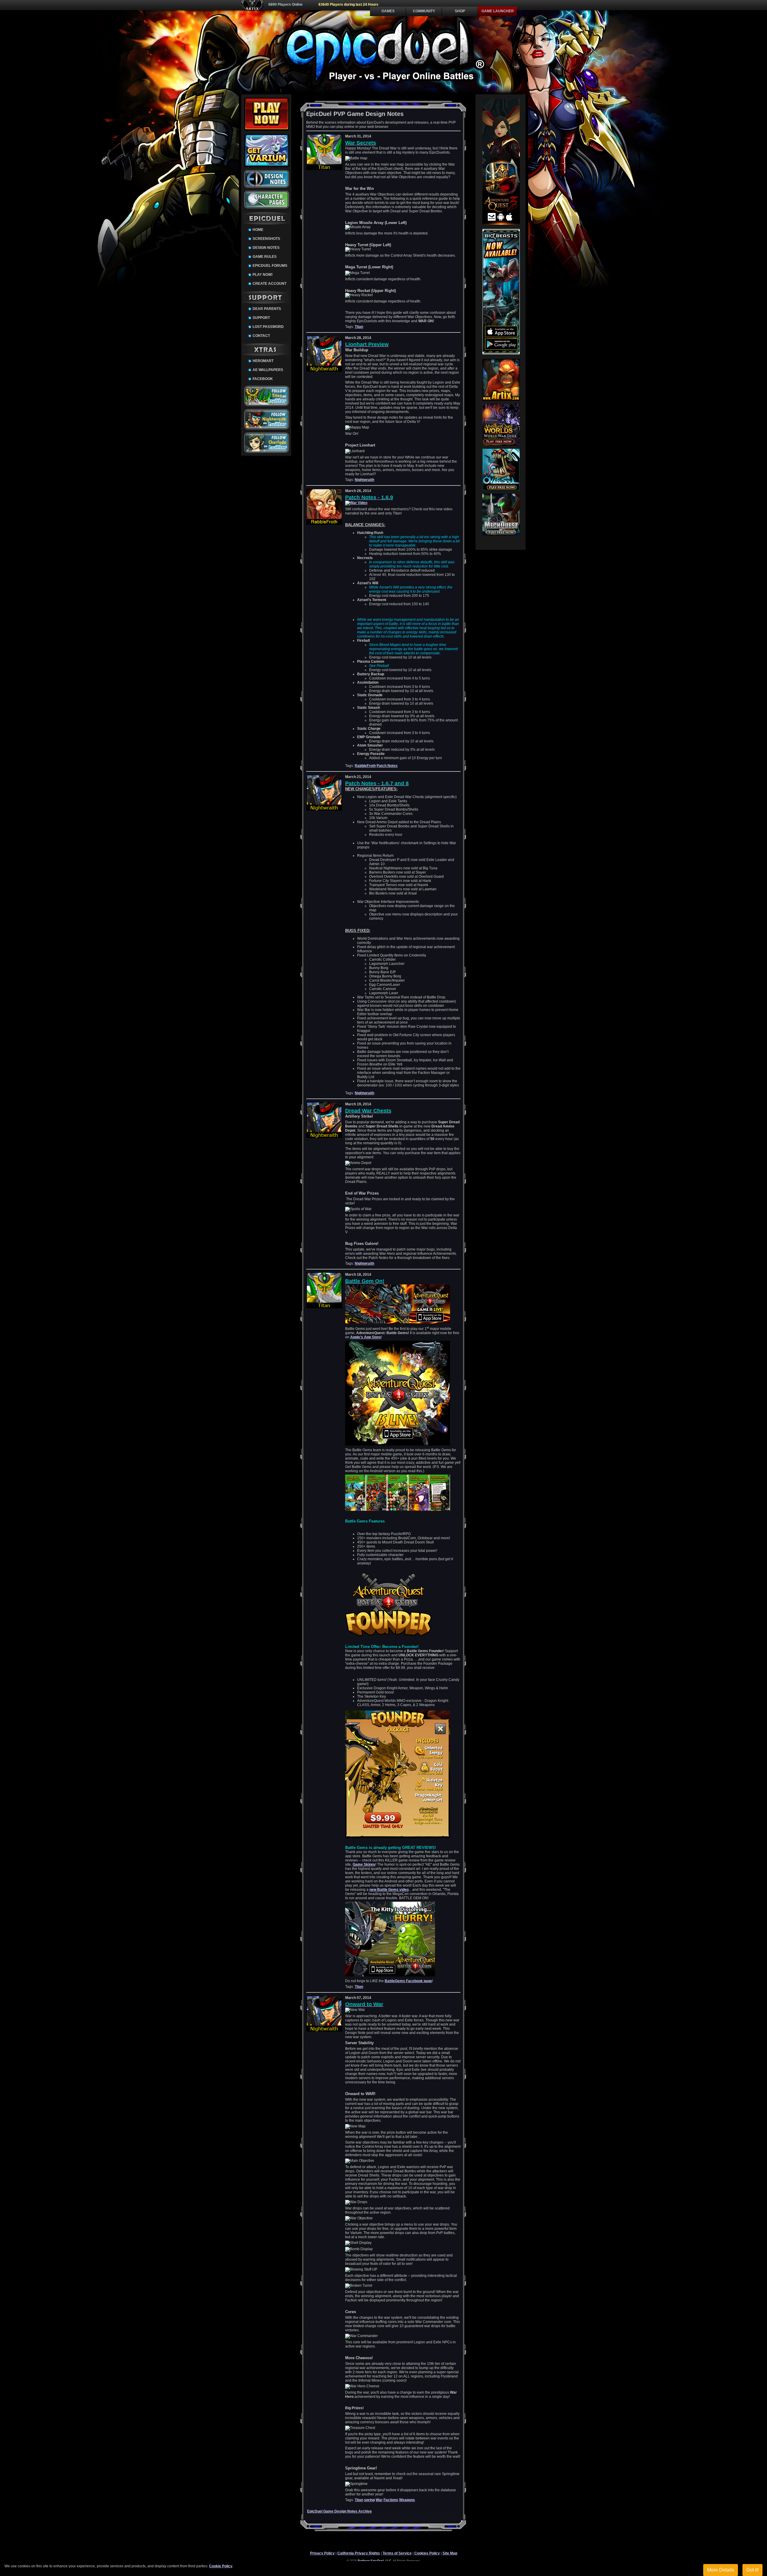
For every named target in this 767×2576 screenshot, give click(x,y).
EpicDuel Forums (270, 266)
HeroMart (263, 361)
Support (261, 318)
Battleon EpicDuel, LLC (375, 2561)
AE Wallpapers (268, 370)
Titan (359, 327)
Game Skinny (364, 1864)
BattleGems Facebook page (408, 1981)
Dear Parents (267, 309)
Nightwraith (364, 480)
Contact (261, 336)
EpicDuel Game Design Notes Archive (339, 2511)
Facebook (263, 379)
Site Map (450, 2553)
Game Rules (265, 257)
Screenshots (266, 239)
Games (388, 11)
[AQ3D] (501, 223)
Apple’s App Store (366, 1337)
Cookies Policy (427, 2553)
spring (369, 2500)
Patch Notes (387, 766)
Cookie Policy (221, 2566)
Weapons (407, 2500)
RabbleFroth (365, 766)
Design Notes (266, 248)
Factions (391, 2500)
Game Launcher (498, 11)
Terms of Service (397, 2553)
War (379, 2500)
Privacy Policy (322, 2553)
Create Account (269, 284)
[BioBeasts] (501, 353)
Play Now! (263, 275)
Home (258, 230)
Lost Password (268, 327)
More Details (721, 2570)
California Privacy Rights (359, 2553)
